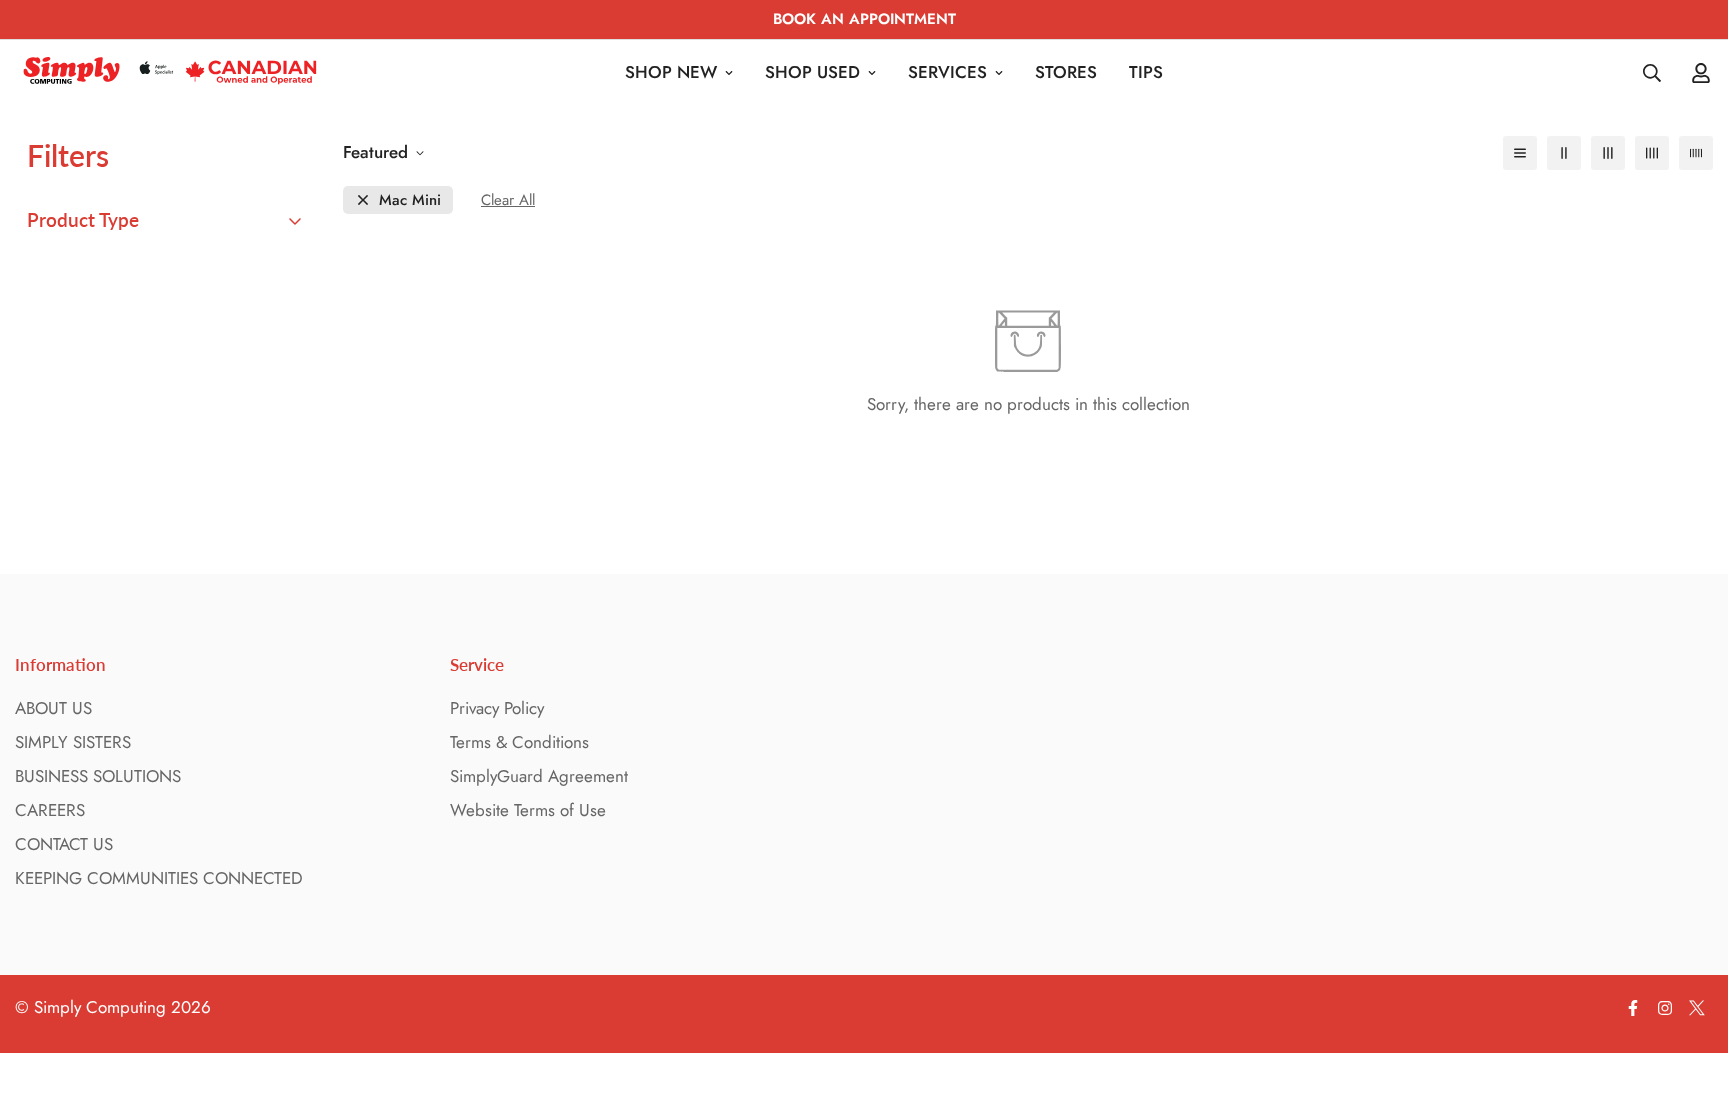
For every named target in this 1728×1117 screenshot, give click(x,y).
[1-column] (1520, 153)
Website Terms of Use (528, 810)
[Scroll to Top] (1689, 1008)
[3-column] (1608, 153)
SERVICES (947, 72)
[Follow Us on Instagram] (1665, 1008)
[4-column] (1652, 153)
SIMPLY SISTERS (73, 742)
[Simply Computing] (170, 72)
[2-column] (1564, 153)
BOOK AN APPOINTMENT (864, 19)
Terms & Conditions (519, 742)
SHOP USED (812, 72)
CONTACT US (64, 844)
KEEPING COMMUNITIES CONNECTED (159, 878)
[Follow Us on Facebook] (1633, 1008)
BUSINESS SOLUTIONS (98, 776)
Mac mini (410, 200)
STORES (1066, 72)
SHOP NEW (671, 72)
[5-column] (1696, 153)
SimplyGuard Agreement (539, 776)
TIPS (1146, 72)
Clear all (508, 200)
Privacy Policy (497, 708)
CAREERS (50, 810)
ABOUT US (53, 708)
